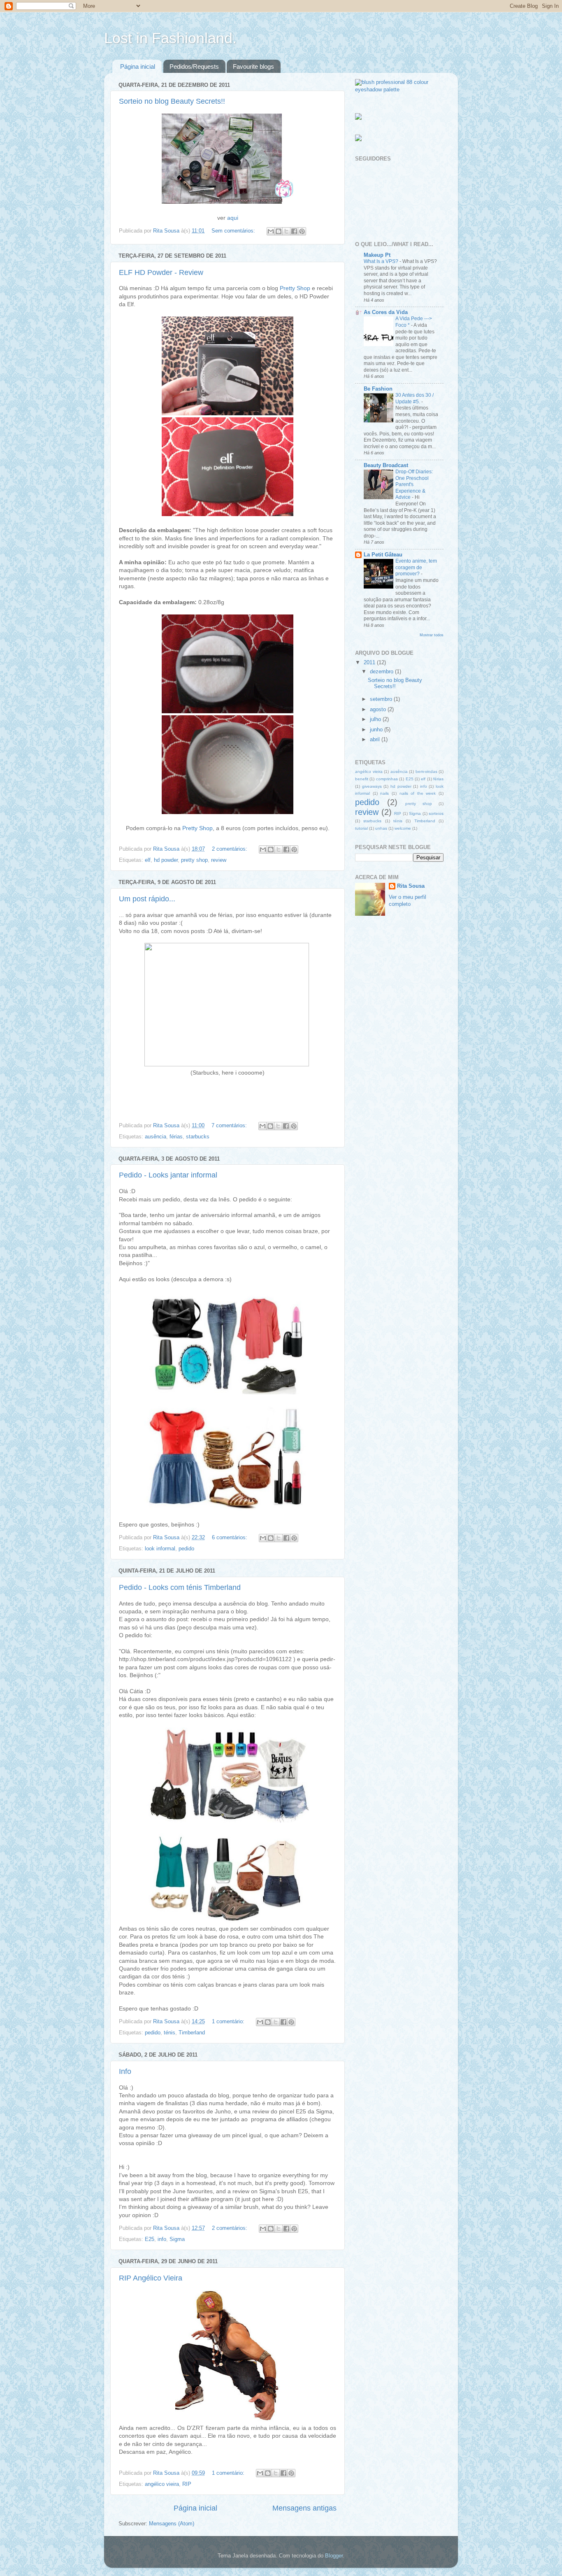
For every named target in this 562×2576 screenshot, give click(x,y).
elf (148, 860)
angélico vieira (162, 2484)
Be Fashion (378, 389)
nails (384, 793)
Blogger (334, 2556)
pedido (186, 1549)
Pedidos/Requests (194, 66)
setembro (382, 699)
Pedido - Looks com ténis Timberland (180, 1587)
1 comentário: (229, 2022)
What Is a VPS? (382, 261)
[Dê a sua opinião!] (279, 231)
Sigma (177, 2239)
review (219, 860)
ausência (156, 1137)
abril (376, 740)
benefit (362, 779)
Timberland (192, 2033)
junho (377, 730)
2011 (370, 663)
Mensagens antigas (304, 2508)
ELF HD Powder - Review (161, 272)
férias (176, 1137)
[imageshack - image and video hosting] (358, 118)
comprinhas (387, 779)
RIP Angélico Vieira (151, 2278)
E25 (150, 2239)
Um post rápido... (147, 899)
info (162, 2239)
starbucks (198, 1137)
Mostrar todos (432, 635)
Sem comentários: (234, 231)
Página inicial (138, 66)
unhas (381, 828)
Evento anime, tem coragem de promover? (416, 567)
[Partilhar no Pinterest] (302, 231)
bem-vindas (426, 771)
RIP (187, 2484)
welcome (403, 828)
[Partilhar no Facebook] (294, 231)
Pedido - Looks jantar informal (168, 1175)
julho (376, 719)
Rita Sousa (411, 886)
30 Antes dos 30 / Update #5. (415, 398)
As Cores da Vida (386, 312)
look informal (160, 1549)
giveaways (372, 786)
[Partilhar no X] (286, 231)
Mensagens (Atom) (172, 2524)
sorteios (436, 813)
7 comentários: (230, 1126)
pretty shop (194, 860)
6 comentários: (230, 1538)
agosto (379, 710)
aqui (233, 218)
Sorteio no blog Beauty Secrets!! (172, 101)
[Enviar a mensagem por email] (271, 231)
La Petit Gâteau (383, 555)
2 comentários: (230, 849)
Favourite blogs (253, 66)
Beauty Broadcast (386, 465)
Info (125, 2071)
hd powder (166, 860)
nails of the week (418, 793)
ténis (170, 2033)
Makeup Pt (377, 255)
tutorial (361, 828)
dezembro (382, 672)
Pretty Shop (295, 288)
